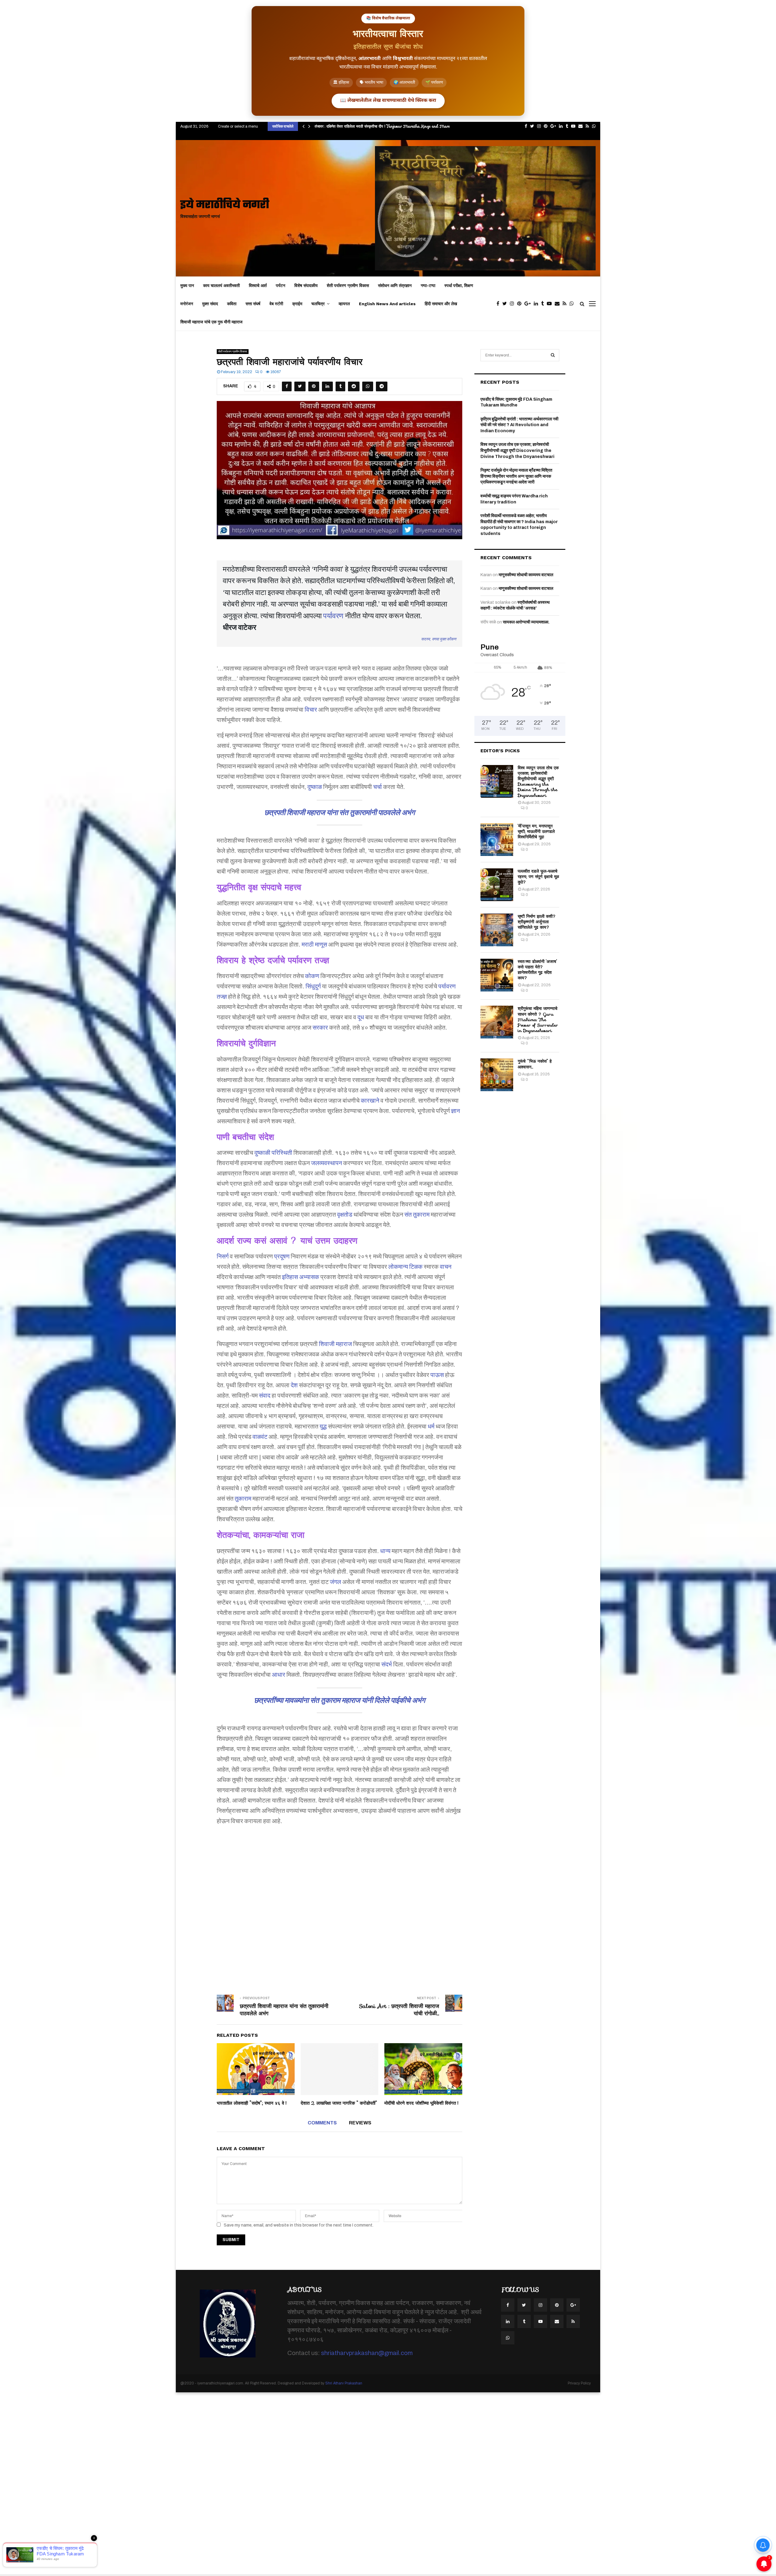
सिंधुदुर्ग (313, 986)
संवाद (265, 1395)
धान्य (385, 1551)
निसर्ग (223, 1256)
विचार (311, 710)
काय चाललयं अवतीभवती (221, 286)
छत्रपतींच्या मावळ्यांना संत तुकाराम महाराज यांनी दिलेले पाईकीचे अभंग (340, 1700)
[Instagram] (513, 304)
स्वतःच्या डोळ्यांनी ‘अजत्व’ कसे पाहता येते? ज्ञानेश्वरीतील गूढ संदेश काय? (537, 970)
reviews (360, 2123)
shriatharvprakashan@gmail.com (367, 2353)
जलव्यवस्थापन (326, 1163)
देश (294, 1385)
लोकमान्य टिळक (405, 1267)
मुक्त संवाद (210, 304)
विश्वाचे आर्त (258, 286)
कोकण (312, 976)
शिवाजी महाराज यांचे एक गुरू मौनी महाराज (211, 322)
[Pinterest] (521, 304)
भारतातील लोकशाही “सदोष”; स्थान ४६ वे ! (252, 2103)
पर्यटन (281, 286)
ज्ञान (455, 1111)
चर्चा (378, 787)
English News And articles (387, 304)
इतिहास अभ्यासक (301, 1277)
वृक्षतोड (345, 1214)
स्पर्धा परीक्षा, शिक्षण (459, 286)
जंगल (335, 1582)
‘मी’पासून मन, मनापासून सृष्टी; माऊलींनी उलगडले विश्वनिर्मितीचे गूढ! (536, 831)
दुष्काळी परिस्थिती (273, 1153)
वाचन (446, 1267)
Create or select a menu (238, 126)
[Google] (529, 304)
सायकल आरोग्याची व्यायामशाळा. (526, 622)
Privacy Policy (579, 2383)
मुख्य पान (187, 286)
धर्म (431, 1426)
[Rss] (566, 304)
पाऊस (437, 1375)
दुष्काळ (315, 787)
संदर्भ (387, 1664)
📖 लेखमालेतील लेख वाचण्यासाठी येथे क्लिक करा (388, 101)
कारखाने (370, 1101)
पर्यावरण (333, 616)
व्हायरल (344, 304)
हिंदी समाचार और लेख (441, 304)
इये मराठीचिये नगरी (225, 205)
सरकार (320, 1027)
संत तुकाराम (417, 1214)
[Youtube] (551, 304)
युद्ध (323, 1426)
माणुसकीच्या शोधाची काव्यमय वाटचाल (526, 575)
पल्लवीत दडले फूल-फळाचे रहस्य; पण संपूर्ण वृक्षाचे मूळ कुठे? (538, 877)
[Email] (559, 304)
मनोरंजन (187, 304)
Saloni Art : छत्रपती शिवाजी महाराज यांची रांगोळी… (399, 2010)
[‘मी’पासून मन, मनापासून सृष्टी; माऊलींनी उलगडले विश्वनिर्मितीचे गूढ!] (497, 840)
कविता (232, 304)
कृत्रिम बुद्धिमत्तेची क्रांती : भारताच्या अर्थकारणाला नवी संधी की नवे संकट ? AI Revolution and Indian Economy (519, 425)
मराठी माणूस (314, 944)
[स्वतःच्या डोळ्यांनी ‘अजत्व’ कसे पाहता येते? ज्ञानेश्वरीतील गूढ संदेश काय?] (497, 975)
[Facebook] (499, 304)
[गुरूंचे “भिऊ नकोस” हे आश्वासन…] (497, 1075)
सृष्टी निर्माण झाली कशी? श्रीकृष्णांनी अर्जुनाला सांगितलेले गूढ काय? (537, 922)
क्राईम (297, 304)
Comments (322, 2123)
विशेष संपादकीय (306, 286)
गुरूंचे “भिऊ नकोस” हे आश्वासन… (535, 1064)
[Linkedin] (537, 304)
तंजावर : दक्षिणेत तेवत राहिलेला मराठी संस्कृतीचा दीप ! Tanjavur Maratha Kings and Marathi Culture (393, 126)
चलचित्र (318, 304)
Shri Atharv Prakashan (344, 2383)
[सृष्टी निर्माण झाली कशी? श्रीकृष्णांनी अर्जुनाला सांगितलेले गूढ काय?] (497, 930)
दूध (361, 1017)
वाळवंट (260, 1437)
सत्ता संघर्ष (253, 304)
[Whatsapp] (573, 304)
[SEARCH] (553, 355)
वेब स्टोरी (276, 304)
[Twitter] (506, 304)
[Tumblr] (544, 304)
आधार (279, 1675)
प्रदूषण (282, 1256)
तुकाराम (243, 1498)
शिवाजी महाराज (335, 1344)
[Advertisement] (339, 1906)
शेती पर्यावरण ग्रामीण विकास (348, 286)
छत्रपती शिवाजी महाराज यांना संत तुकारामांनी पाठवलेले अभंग (340, 813)
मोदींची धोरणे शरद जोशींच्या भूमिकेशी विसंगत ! (421, 2103)
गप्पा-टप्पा (428, 286)
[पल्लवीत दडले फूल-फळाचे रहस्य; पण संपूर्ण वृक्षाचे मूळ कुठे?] (497, 885)
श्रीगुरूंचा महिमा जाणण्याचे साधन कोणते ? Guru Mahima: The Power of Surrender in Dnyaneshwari (538, 1019)
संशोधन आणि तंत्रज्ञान (395, 286)
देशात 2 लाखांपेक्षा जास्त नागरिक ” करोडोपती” (339, 2103)
